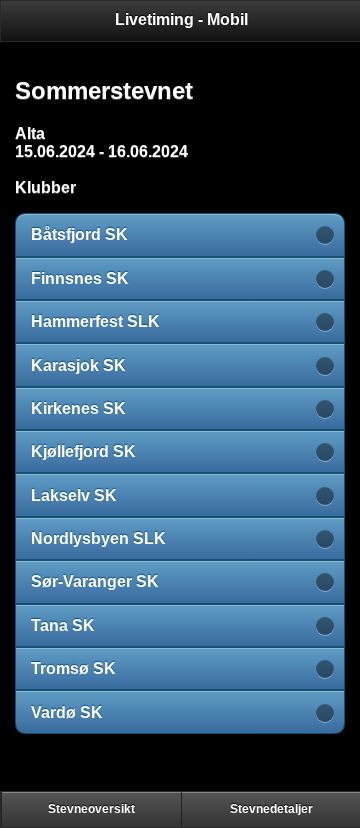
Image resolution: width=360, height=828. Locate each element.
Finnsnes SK (80, 278)
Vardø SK (67, 712)
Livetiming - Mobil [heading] (181, 19)
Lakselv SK (74, 495)
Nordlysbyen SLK (98, 538)
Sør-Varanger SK (95, 581)
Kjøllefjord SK (83, 451)
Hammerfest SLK (95, 321)
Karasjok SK (78, 365)
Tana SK (63, 625)
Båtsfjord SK (79, 234)
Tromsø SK (73, 668)
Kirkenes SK (78, 408)
